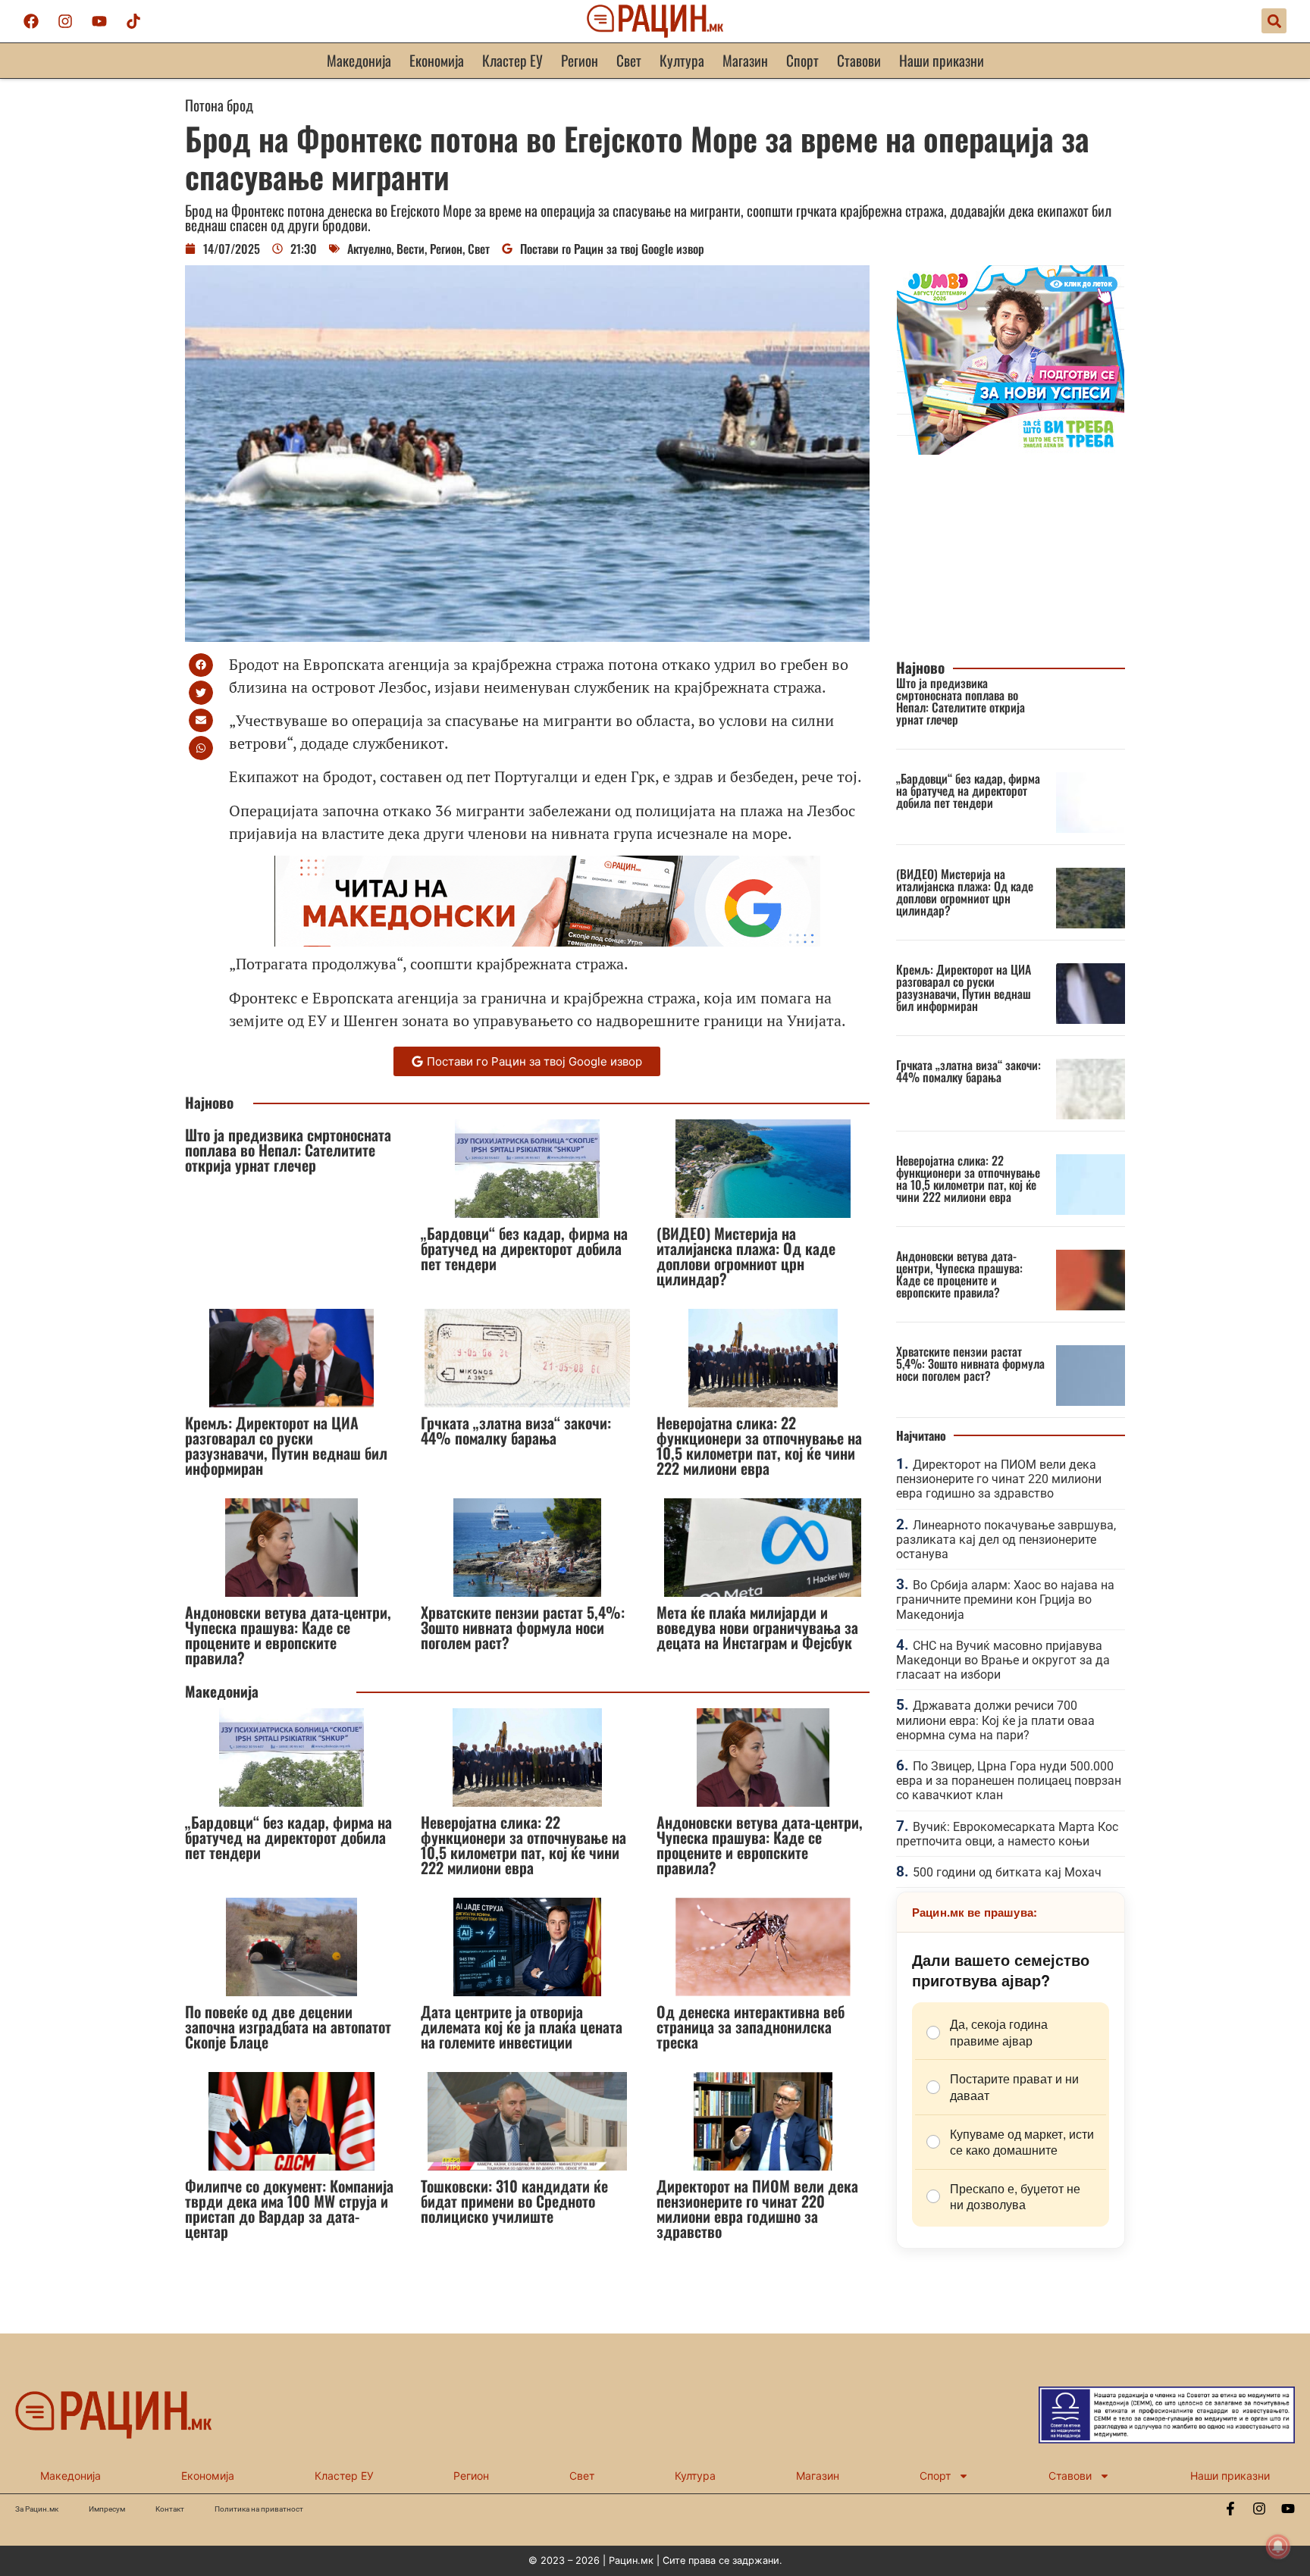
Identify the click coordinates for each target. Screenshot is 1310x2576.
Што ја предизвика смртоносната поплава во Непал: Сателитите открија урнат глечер (288, 1150)
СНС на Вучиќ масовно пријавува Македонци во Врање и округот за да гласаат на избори (1003, 1660)
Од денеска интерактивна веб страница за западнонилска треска (751, 2027)
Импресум (107, 2509)
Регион (580, 60)
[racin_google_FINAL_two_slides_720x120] (547, 941)
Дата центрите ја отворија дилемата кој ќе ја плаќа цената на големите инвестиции (522, 2027)
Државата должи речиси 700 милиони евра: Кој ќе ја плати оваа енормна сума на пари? (995, 1720)
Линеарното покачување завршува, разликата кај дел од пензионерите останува (1006, 1540)
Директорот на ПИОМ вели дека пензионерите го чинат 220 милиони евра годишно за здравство (757, 2208)
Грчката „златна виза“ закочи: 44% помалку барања (516, 1430)
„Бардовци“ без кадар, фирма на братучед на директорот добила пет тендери (524, 1248)
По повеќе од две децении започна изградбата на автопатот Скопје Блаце (288, 2027)
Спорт (802, 60)
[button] (1274, 21)
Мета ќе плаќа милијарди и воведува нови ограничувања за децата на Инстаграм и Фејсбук (757, 1627)
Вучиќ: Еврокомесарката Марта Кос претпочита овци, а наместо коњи (1007, 1834)
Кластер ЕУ (512, 60)
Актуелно (369, 249)
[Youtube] (99, 21)
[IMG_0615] (1011, 450)
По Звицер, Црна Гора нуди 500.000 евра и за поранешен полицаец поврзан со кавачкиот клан (1009, 1781)
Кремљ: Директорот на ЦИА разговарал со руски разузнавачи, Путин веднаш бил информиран (286, 1445)
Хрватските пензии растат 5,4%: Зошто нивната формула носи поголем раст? (523, 1627)
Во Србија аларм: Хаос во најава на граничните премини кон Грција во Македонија (1005, 1599)
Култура (682, 60)
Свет (629, 60)
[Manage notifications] (1278, 2546)
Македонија (359, 60)
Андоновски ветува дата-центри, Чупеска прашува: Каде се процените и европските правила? (288, 1635)
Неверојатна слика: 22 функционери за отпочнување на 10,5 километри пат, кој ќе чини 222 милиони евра (759, 1445)
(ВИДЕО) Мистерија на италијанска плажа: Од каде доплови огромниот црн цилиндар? (746, 1256)
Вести (411, 249)
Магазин (745, 60)
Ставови (859, 60)
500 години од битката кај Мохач (1007, 1872)
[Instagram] (65, 21)
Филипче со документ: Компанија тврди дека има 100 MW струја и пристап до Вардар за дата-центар (289, 2208)
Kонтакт (170, 2509)
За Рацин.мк (37, 2509)
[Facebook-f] (1230, 2509)
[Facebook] (31, 21)
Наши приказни (942, 60)
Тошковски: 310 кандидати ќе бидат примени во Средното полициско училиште (514, 2201)
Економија (437, 60)
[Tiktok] (133, 21)
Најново (209, 1102)
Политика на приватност (259, 2509)
